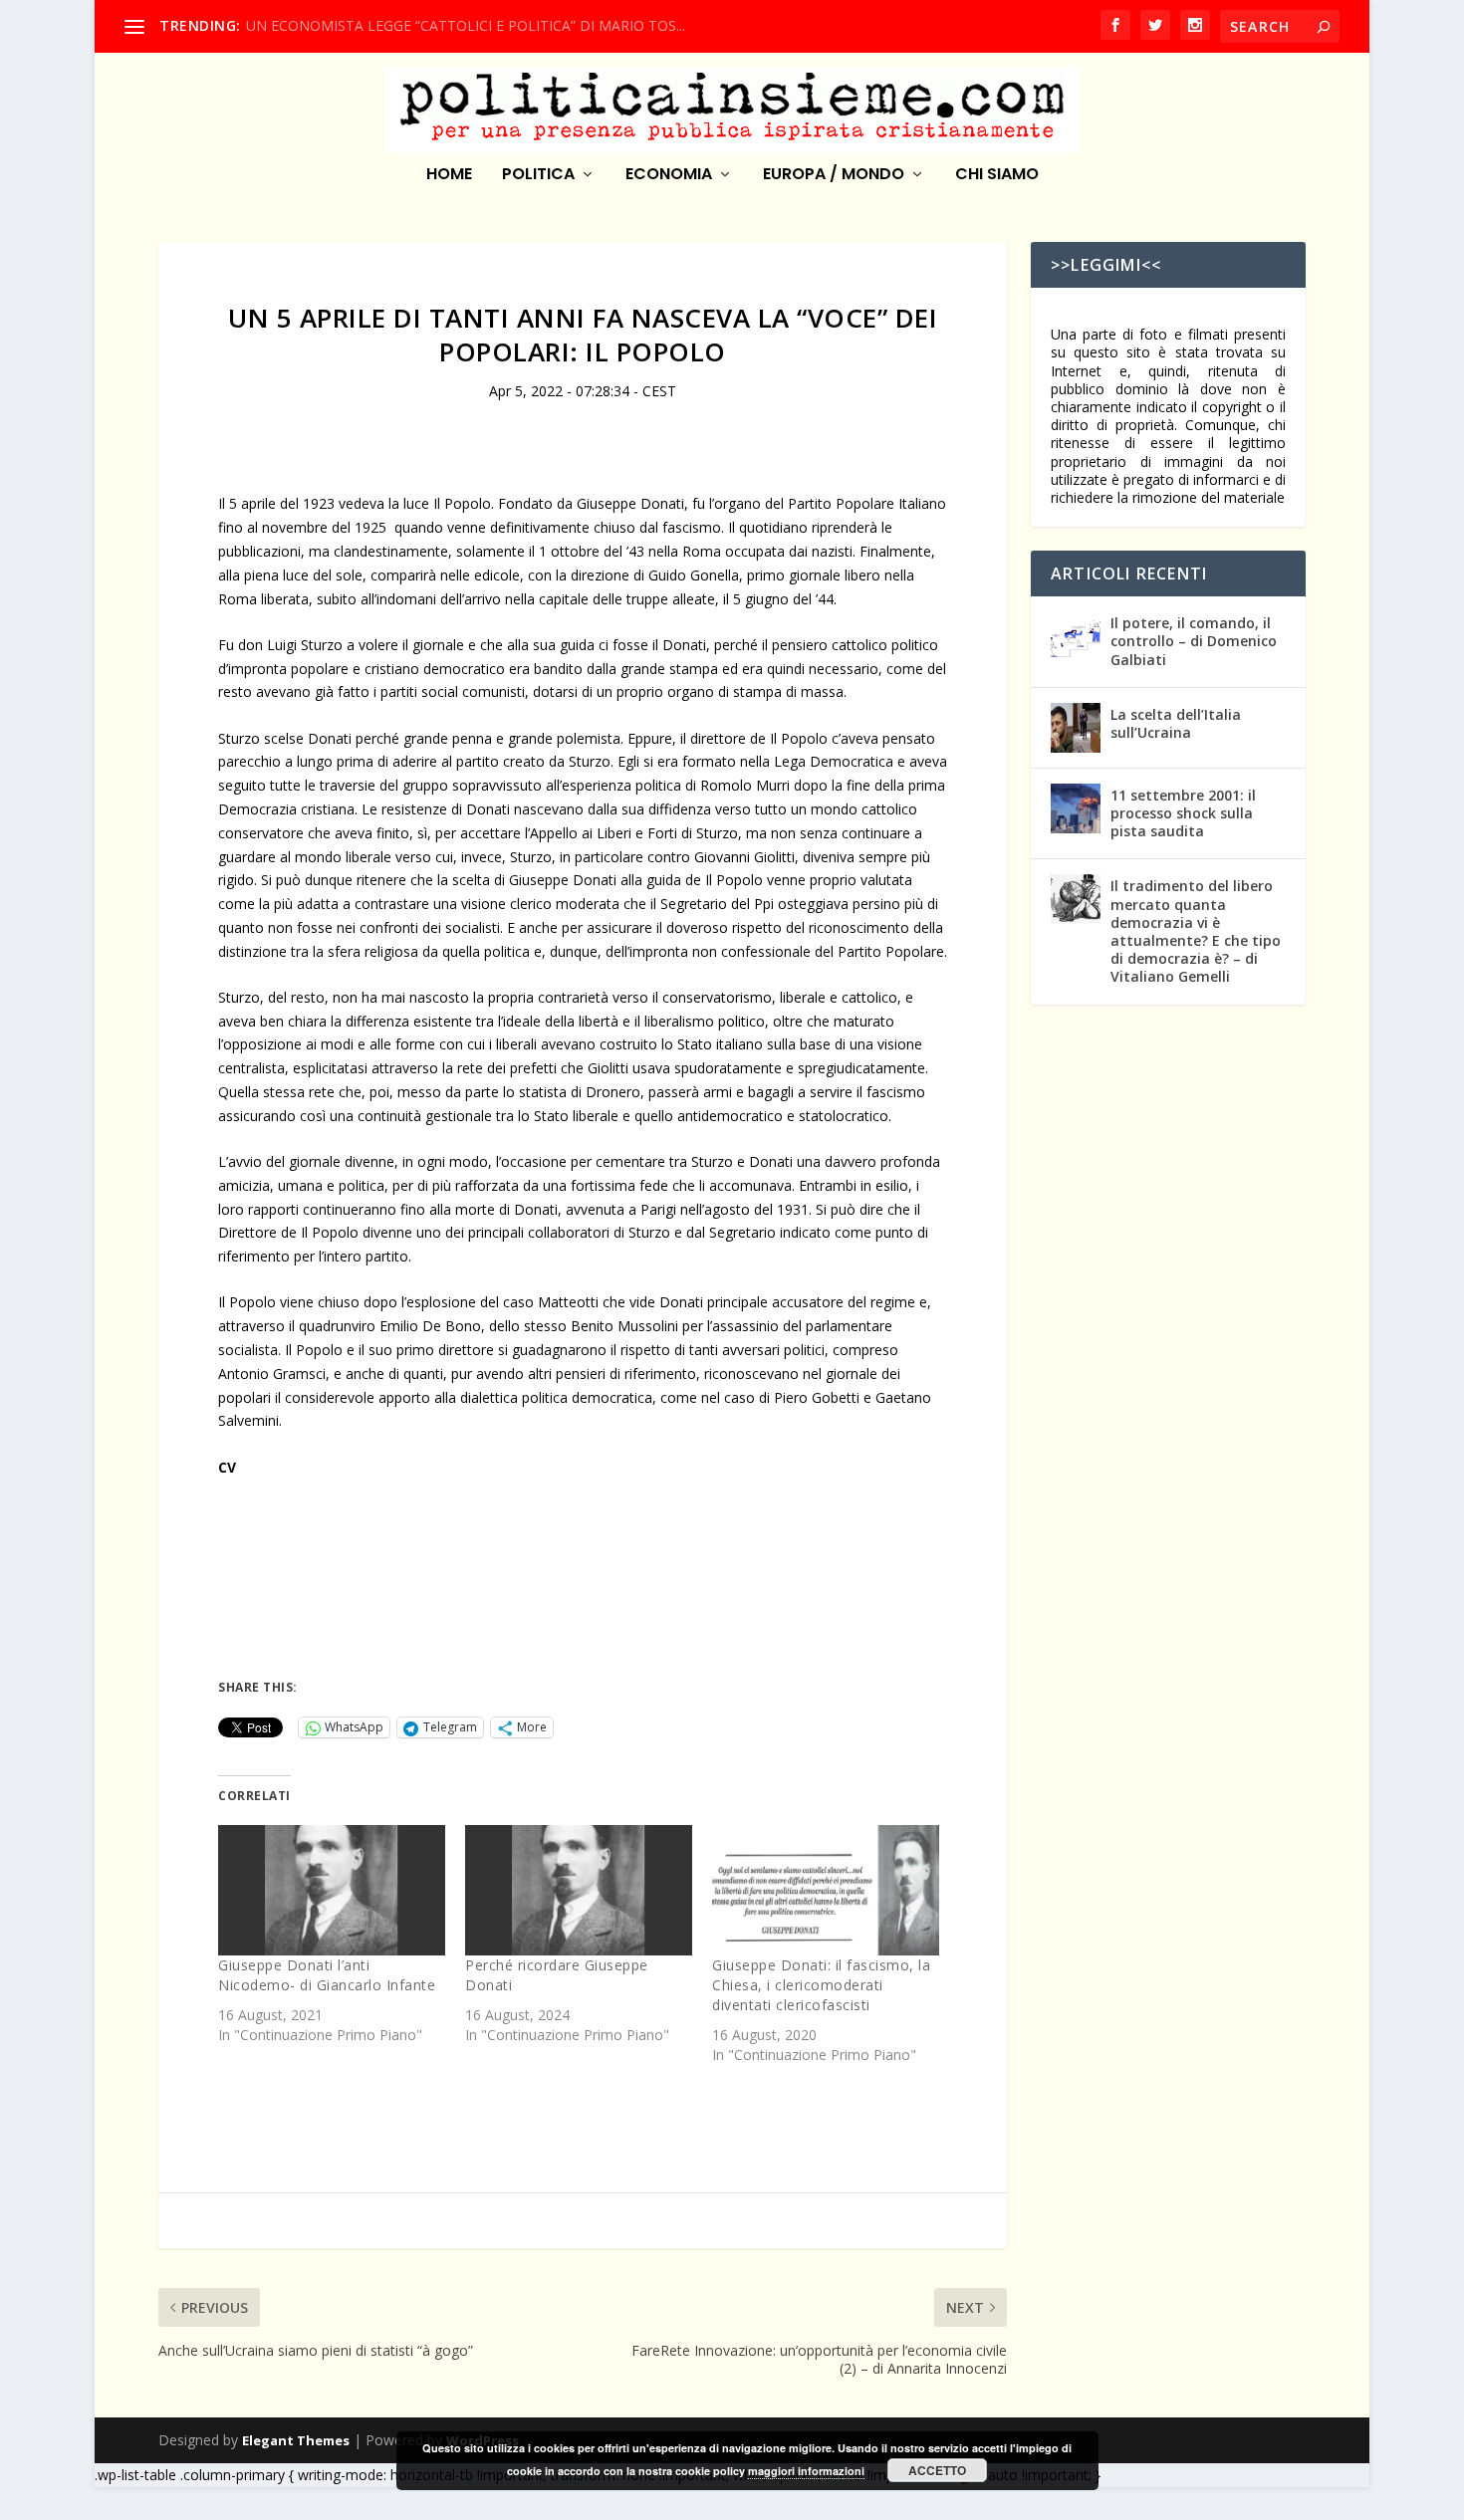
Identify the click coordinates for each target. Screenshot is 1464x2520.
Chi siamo (997, 176)
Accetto (937, 2470)
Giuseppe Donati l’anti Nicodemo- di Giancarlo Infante (327, 1975)
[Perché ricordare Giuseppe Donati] (579, 1890)
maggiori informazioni (806, 2471)
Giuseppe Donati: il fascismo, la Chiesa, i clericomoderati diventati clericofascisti (821, 1985)
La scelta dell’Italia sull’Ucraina (1176, 723)
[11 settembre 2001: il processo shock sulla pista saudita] (1076, 808)
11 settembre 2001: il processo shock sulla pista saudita (1183, 813)
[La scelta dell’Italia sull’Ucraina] (1076, 728)
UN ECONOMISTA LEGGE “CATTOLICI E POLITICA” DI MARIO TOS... (466, 25)
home (449, 176)
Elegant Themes (296, 2440)
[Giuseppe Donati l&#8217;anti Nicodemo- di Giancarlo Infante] (332, 1890)
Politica (538, 176)
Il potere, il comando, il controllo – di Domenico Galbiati (1194, 641)
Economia (669, 176)
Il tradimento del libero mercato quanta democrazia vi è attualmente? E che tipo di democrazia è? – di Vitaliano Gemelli (1196, 931)
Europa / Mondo (834, 176)
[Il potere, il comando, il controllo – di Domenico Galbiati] (1076, 636)
